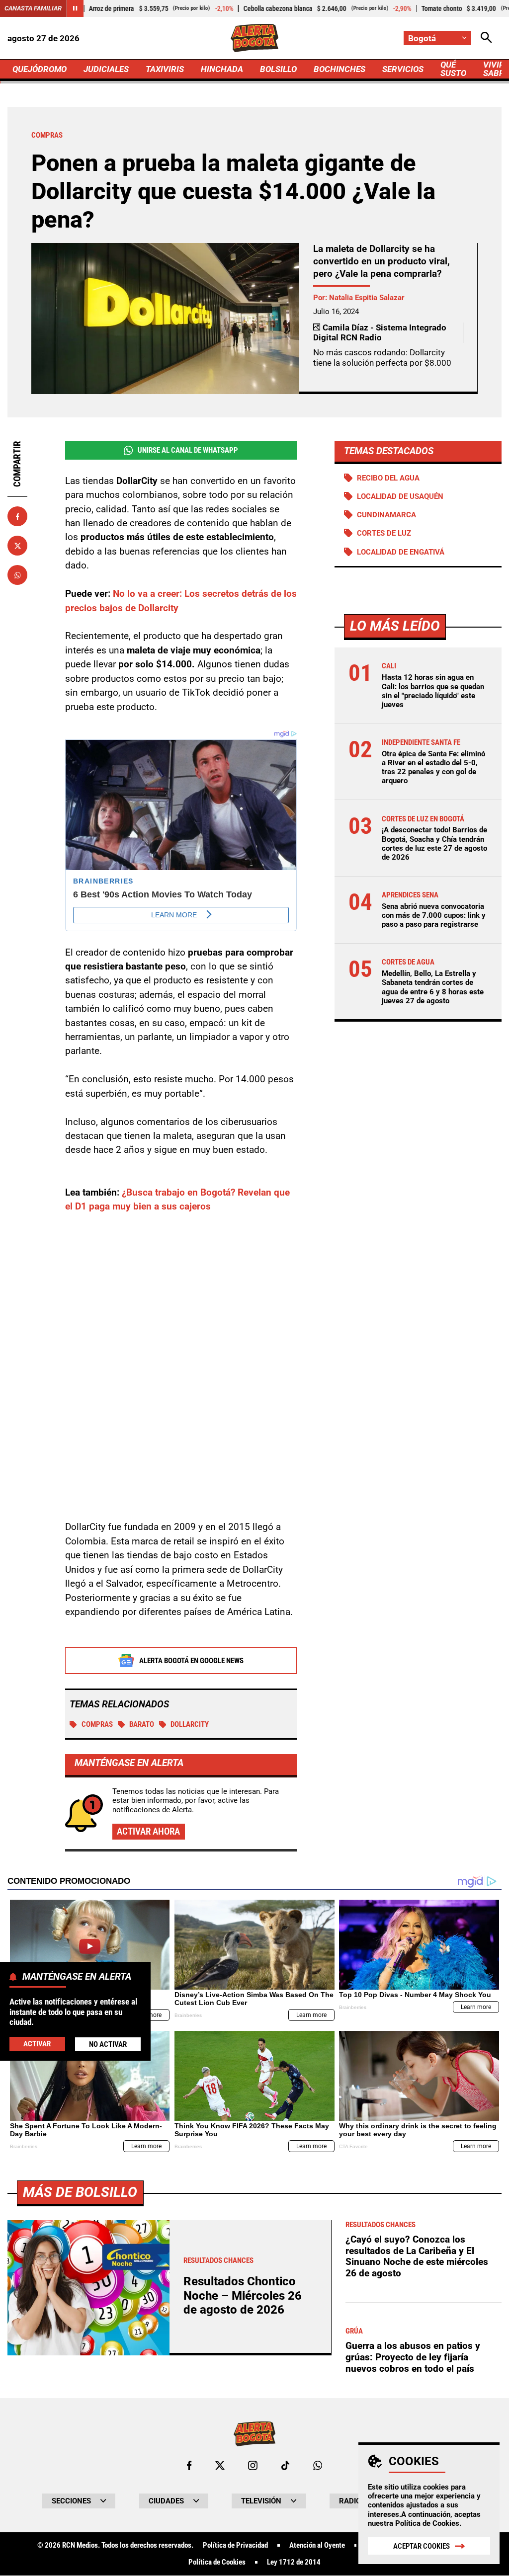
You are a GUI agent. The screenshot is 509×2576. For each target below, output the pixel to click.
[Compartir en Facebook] (17, 516)
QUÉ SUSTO (453, 69)
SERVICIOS (403, 69)
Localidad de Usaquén (400, 496)
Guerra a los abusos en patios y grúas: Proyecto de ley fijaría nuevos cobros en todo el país (413, 2357)
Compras (97, 1724)
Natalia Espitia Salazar (367, 298)
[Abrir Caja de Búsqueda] (486, 38)
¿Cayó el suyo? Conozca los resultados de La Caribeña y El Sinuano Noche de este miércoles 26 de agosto (417, 2256)
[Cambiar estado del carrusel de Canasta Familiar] (75, 8)
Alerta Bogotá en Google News (191, 1661)
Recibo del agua (388, 478)
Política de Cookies (427, 2523)
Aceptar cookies (422, 2546)
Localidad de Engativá (401, 552)
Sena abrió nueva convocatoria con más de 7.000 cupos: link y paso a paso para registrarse (434, 915)
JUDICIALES (106, 69)
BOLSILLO (278, 69)
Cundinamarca (386, 515)
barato (142, 1724)
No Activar (108, 2044)
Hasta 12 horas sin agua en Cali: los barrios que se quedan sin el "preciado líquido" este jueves (433, 691)
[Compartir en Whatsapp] (17, 575)
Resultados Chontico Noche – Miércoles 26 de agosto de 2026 (243, 2295)
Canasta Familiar (33, 8)
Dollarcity (190, 1724)
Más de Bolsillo (80, 2192)
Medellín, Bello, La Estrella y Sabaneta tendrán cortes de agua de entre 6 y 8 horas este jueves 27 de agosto (433, 987)
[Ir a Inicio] (254, 38)
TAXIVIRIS (165, 69)
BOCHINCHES (339, 69)
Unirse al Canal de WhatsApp (188, 450)
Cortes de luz (384, 533)
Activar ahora (148, 1831)
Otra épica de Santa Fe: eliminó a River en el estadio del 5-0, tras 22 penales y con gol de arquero (433, 767)
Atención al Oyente (317, 2545)
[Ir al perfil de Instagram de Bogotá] (253, 2465)
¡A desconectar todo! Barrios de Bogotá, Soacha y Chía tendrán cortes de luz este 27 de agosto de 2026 (434, 844)
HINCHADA (222, 69)
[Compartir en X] (17, 546)
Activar (37, 2044)
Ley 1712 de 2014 (294, 2562)
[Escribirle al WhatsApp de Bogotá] (318, 2465)
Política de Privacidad (235, 2545)
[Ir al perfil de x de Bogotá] (220, 2465)
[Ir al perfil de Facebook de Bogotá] (189, 2465)
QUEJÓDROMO (40, 69)
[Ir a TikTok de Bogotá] (286, 2465)
